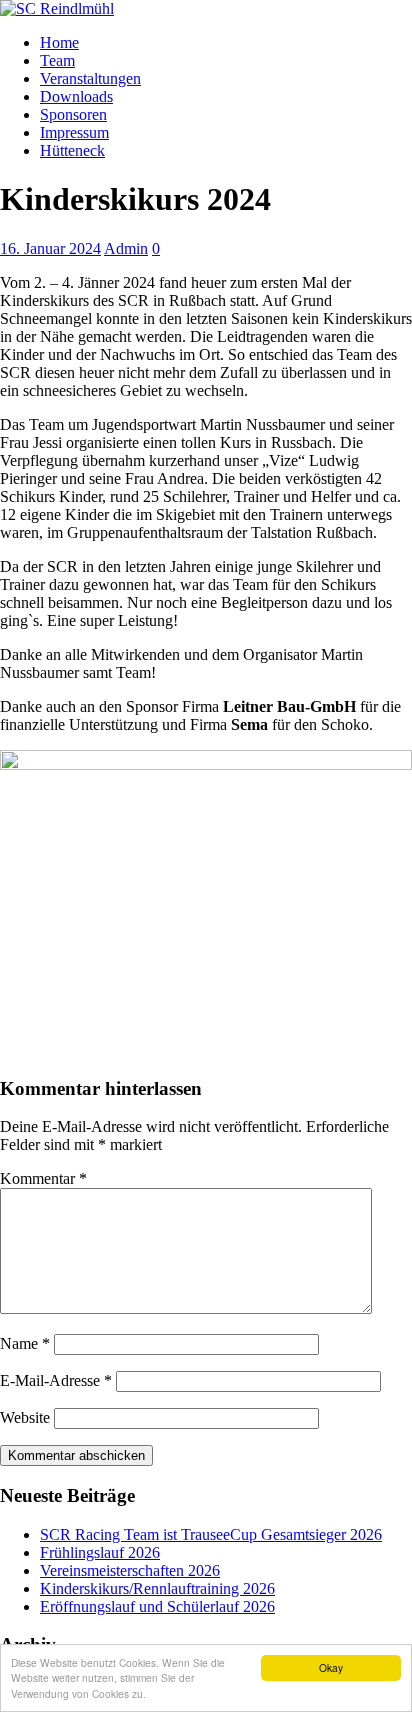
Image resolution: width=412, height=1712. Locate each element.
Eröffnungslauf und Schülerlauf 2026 (157, 1606)
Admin (126, 248)
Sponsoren (73, 114)
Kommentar (43, 1178)
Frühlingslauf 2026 (100, 1552)
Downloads (76, 96)
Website (25, 1417)
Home (59, 42)
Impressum (74, 132)
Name (25, 1343)
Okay (331, 1667)
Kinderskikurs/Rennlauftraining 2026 (157, 1588)
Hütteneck (72, 150)
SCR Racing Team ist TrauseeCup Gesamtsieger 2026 (211, 1534)
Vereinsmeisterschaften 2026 (130, 1570)
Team (57, 60)
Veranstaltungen (90, 78)
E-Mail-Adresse (56, 1380)
